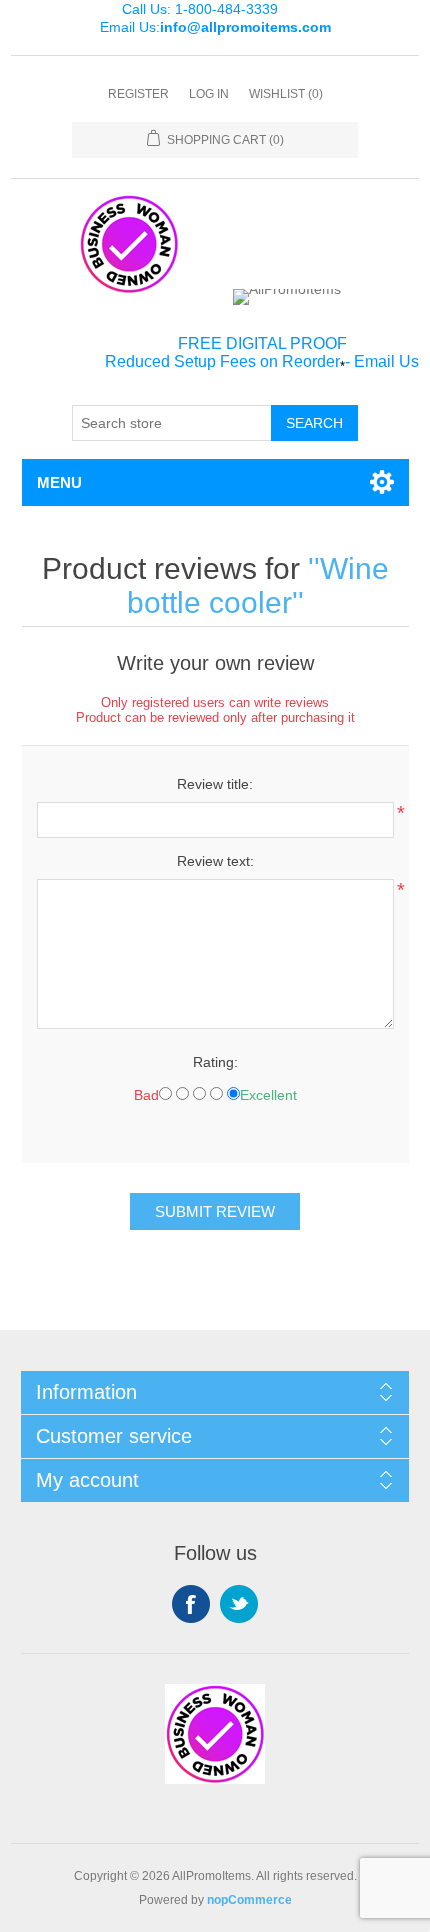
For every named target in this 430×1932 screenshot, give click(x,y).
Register (138, 94)
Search (314, 423)
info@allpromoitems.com (245, 27)
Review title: (215, 784)
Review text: (215, 861)
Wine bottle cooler (258, 585)
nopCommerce (249, 1900)
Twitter (239, 1604)
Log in (209, 94)
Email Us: (215, 27)
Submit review (215, 1211)
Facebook (191, 1604)
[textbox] (172, 423)
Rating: (215, 1062)
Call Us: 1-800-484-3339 (200, 9)
